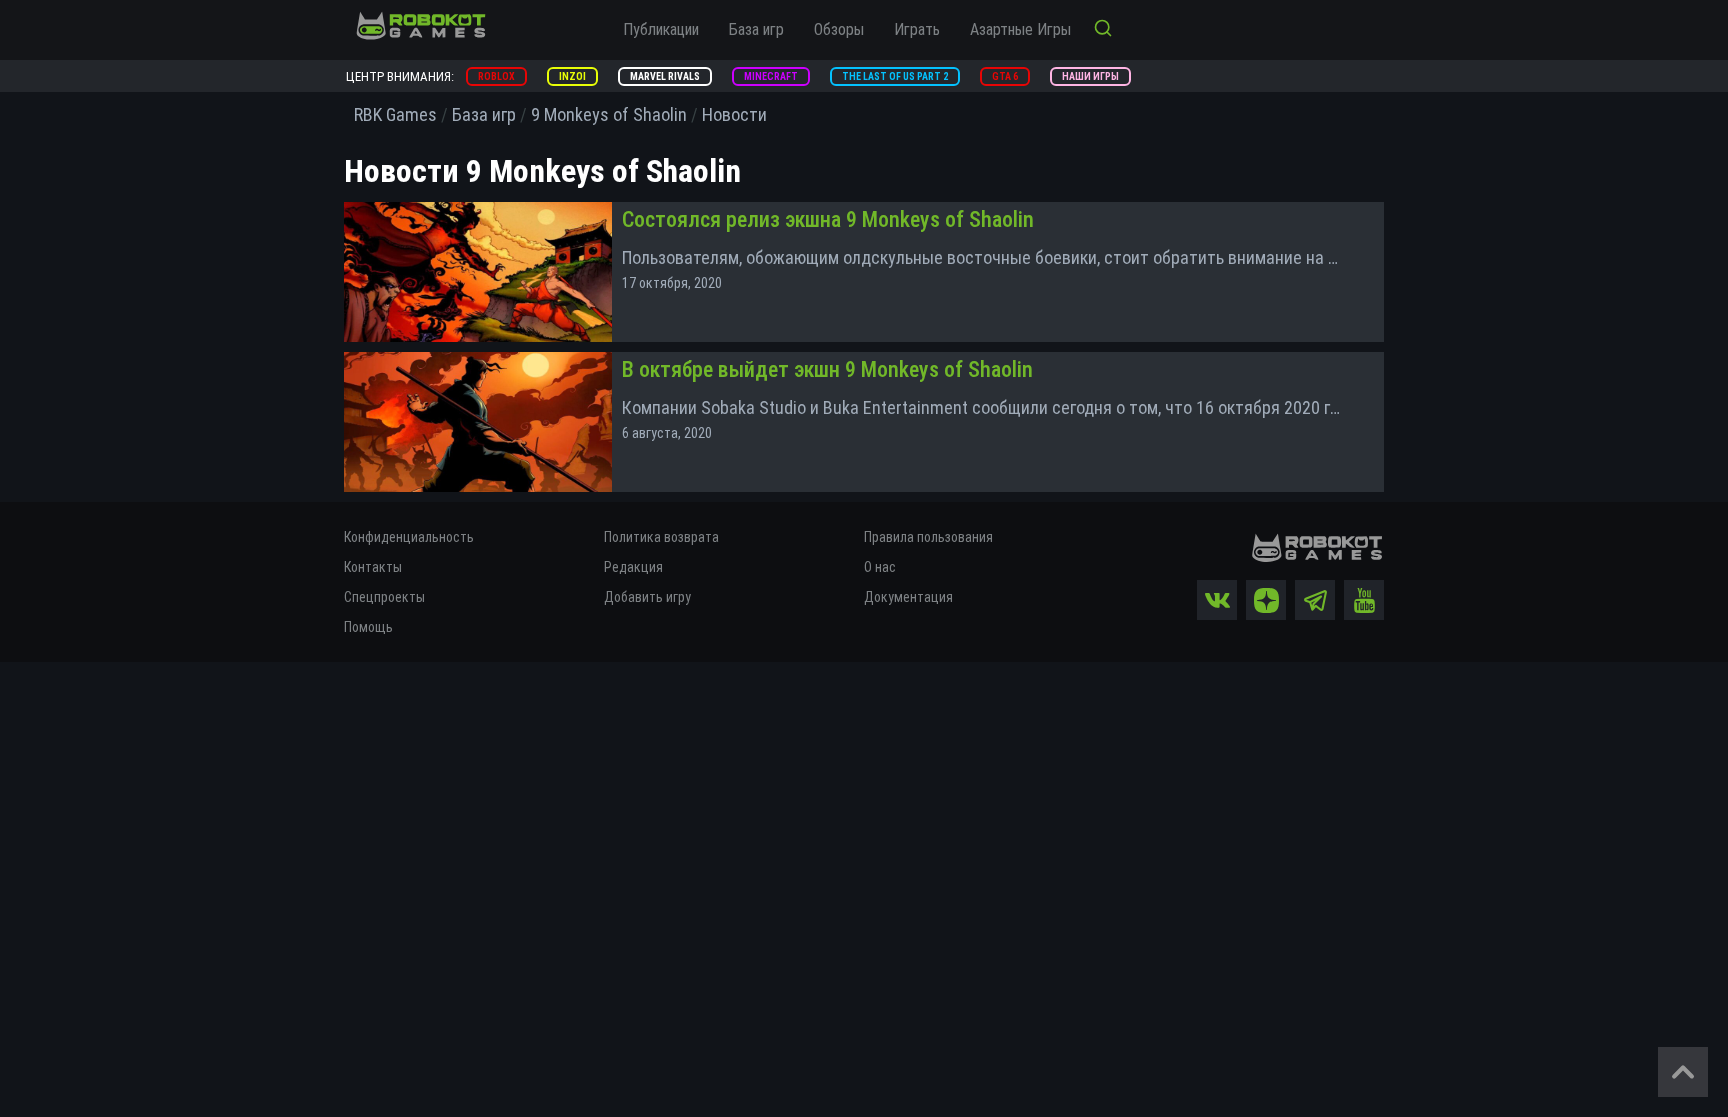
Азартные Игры (1020, 29)
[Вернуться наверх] (1683, 1072)
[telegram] (1315, 600)
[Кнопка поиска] (1103, 30)
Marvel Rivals (665, 76)
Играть (917, 29)
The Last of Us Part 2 (895, 76)
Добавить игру (647, 597)
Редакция (633, 567)
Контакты (373, 567)
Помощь (368, 627)
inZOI (572, 76)
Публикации (661, 29)
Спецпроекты (384, 597)
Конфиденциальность (409, 537)
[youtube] (1364, 600)
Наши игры (1090, 76)
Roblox (496, 76)
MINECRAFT (771, 76)
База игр (756, 29)
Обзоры (839, 29)
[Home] (421, 25)
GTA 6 (1005, 76)
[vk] (1217, 600)
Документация (908, 597)
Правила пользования (928, 537)
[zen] (1266, 600)
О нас (880, 567)
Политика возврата (661, 537)
